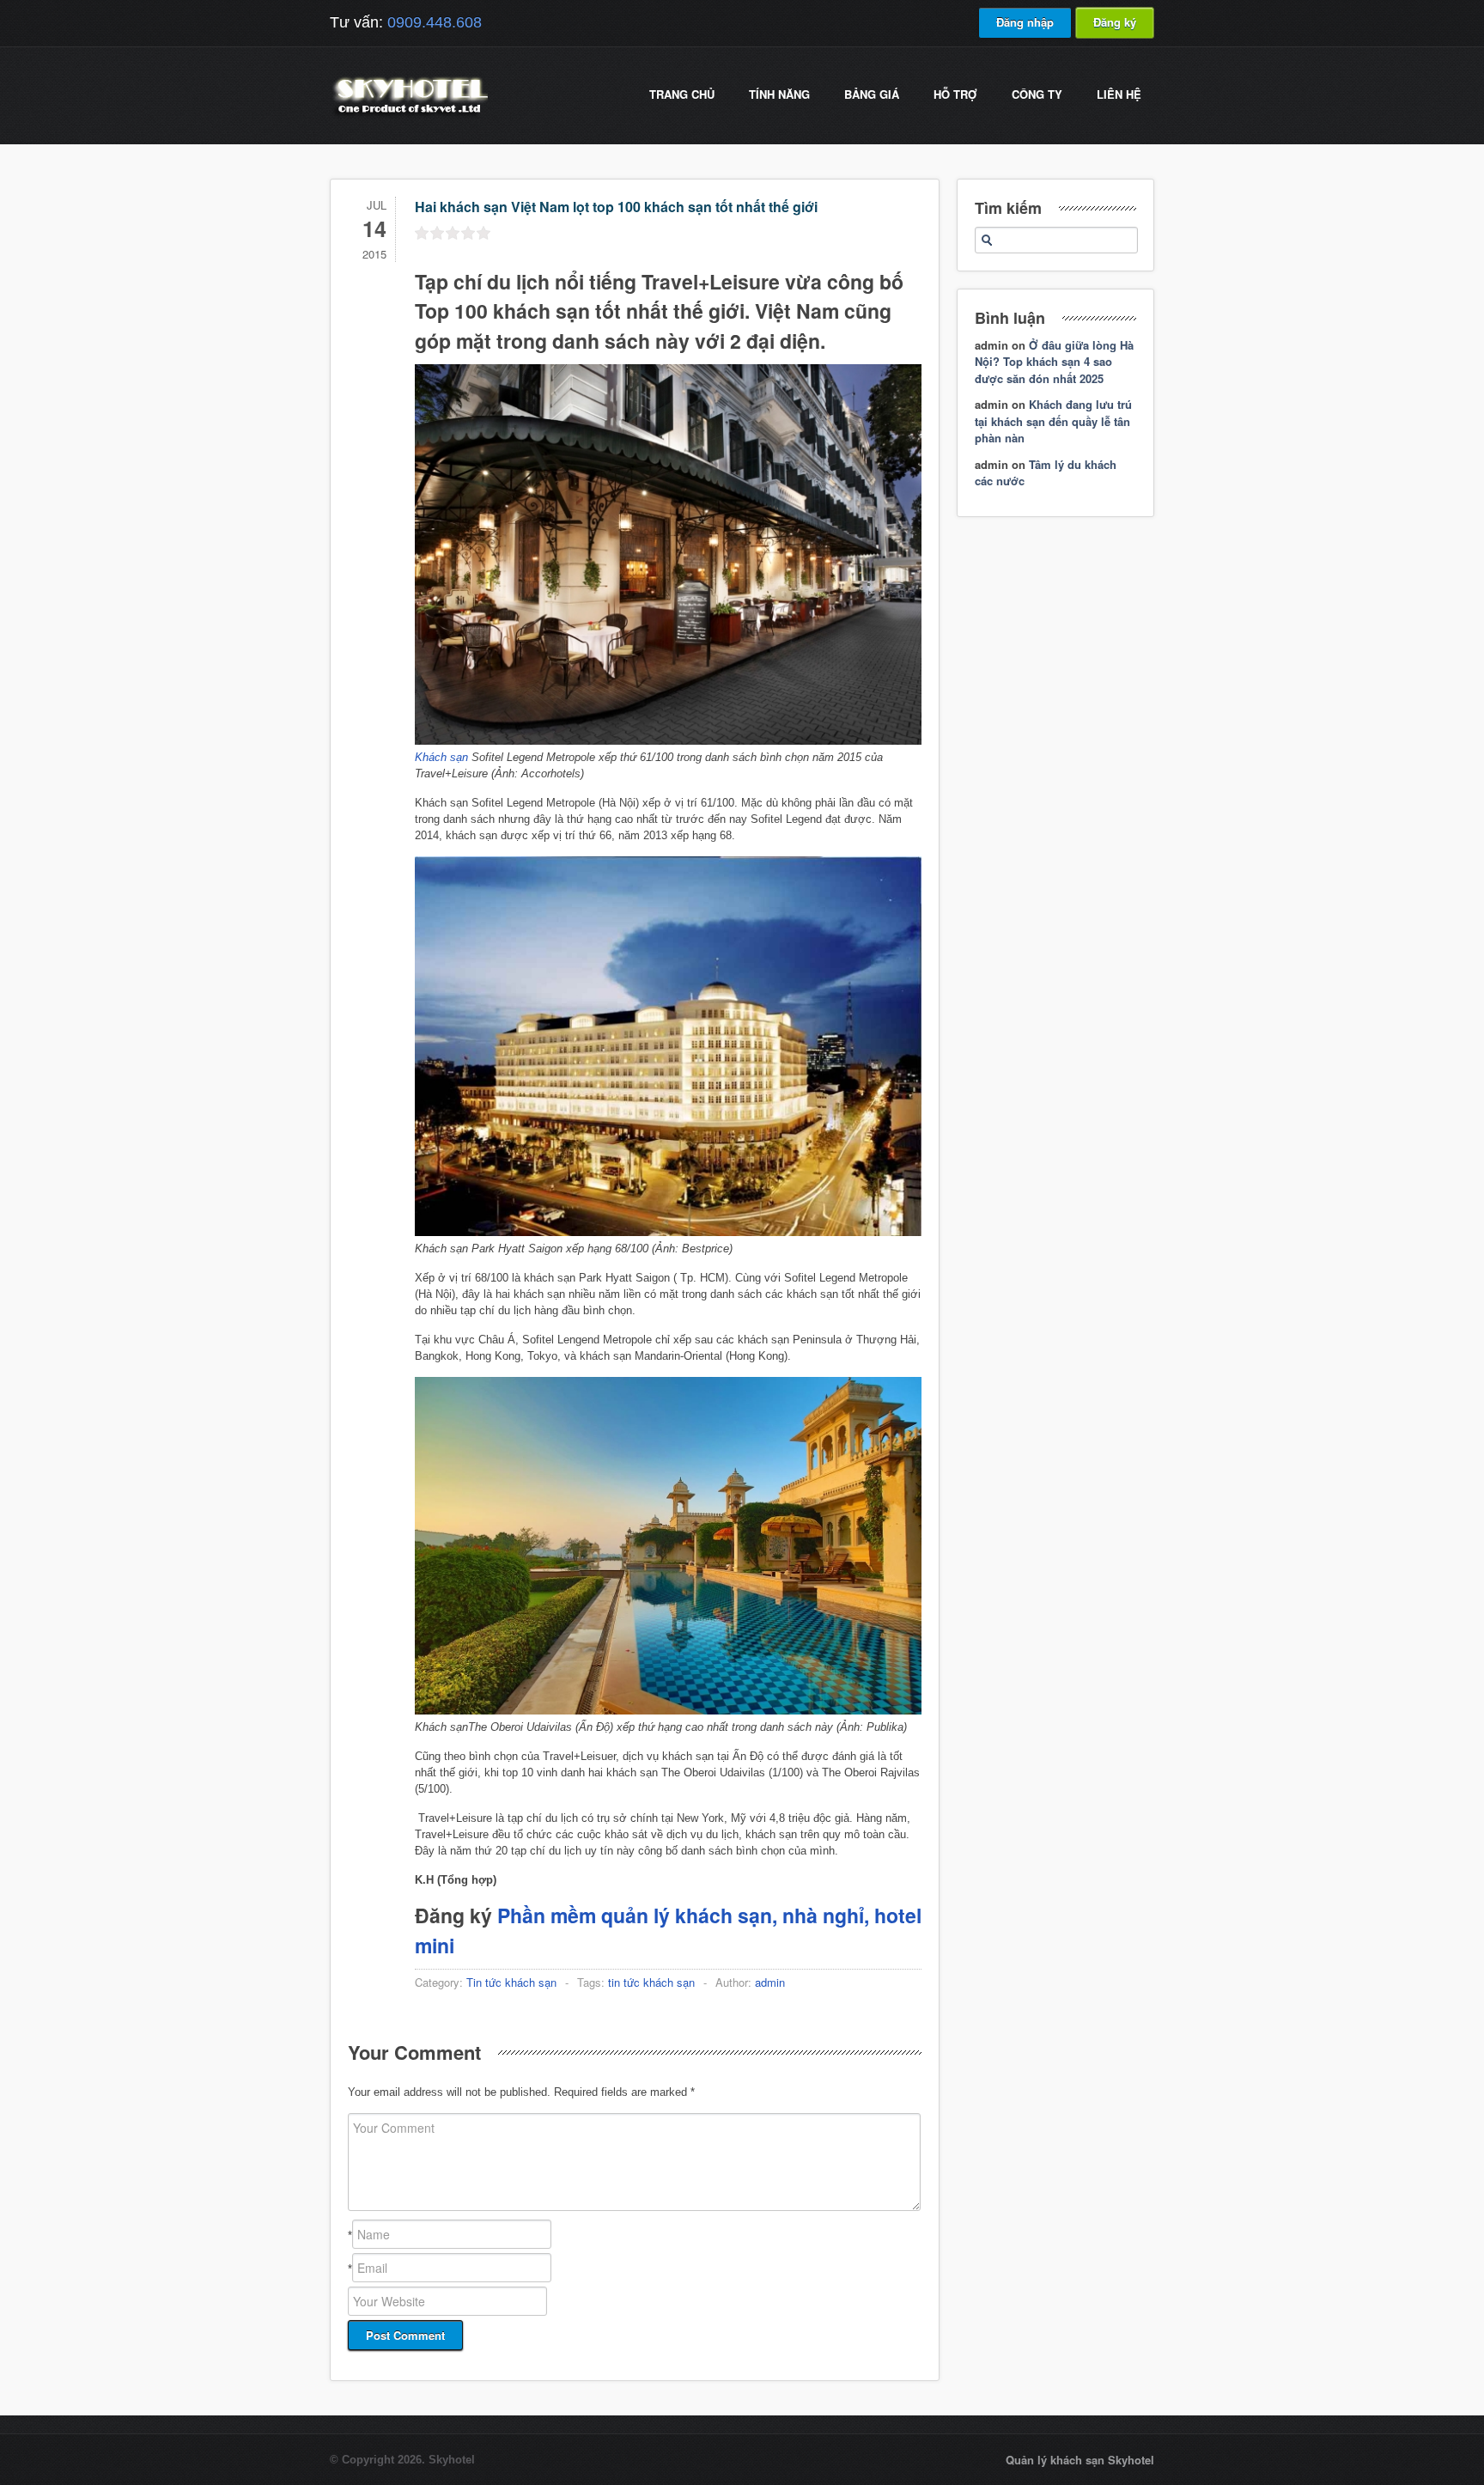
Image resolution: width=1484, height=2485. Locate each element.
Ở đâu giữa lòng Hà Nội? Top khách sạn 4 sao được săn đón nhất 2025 (1054, 362)
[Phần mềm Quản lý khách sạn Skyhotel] (409, 116)
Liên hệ (1119, 94)
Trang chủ (682, 94)
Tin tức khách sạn (511, 1982)
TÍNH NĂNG (779, 94)
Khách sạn (441, 757)
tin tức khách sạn (651, 1982)
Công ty (1037, 94)
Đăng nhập (1025, 22)
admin (770, 1982)
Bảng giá (872, 94)
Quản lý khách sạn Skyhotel (1080, 2460)
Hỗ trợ (955, 94)
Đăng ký (1115, 22)
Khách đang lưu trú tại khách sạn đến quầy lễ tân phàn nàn (1053, 421)
